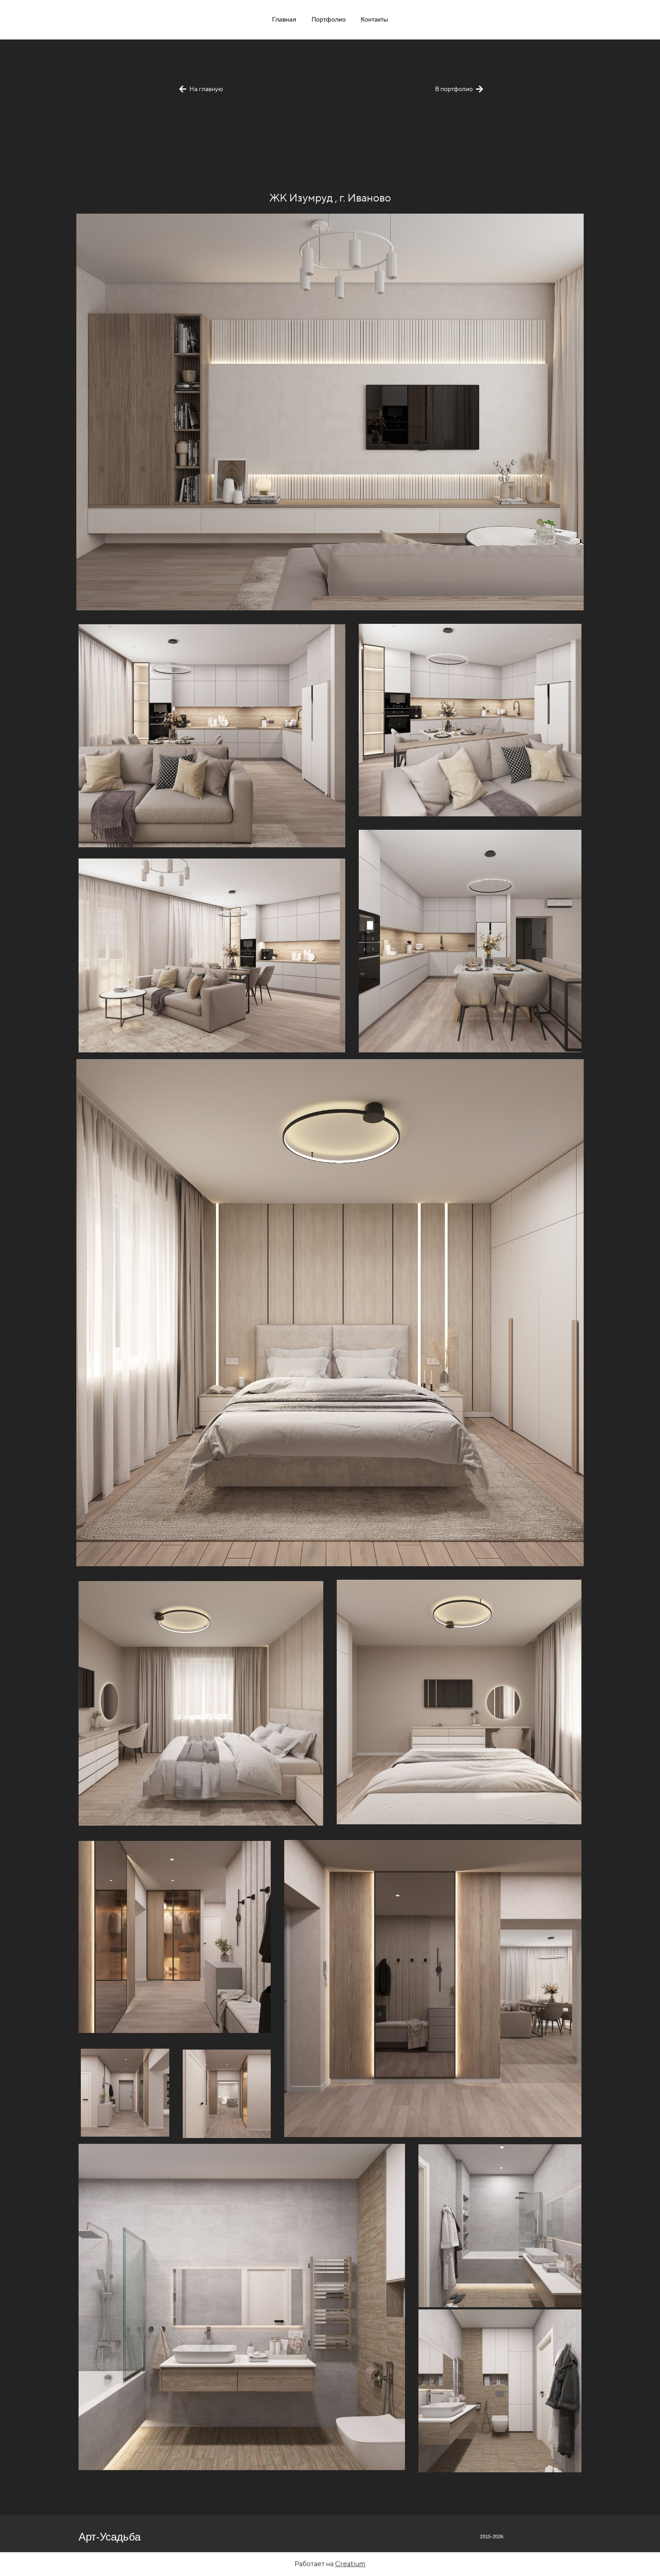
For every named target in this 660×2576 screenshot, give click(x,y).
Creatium (350, 2564)
